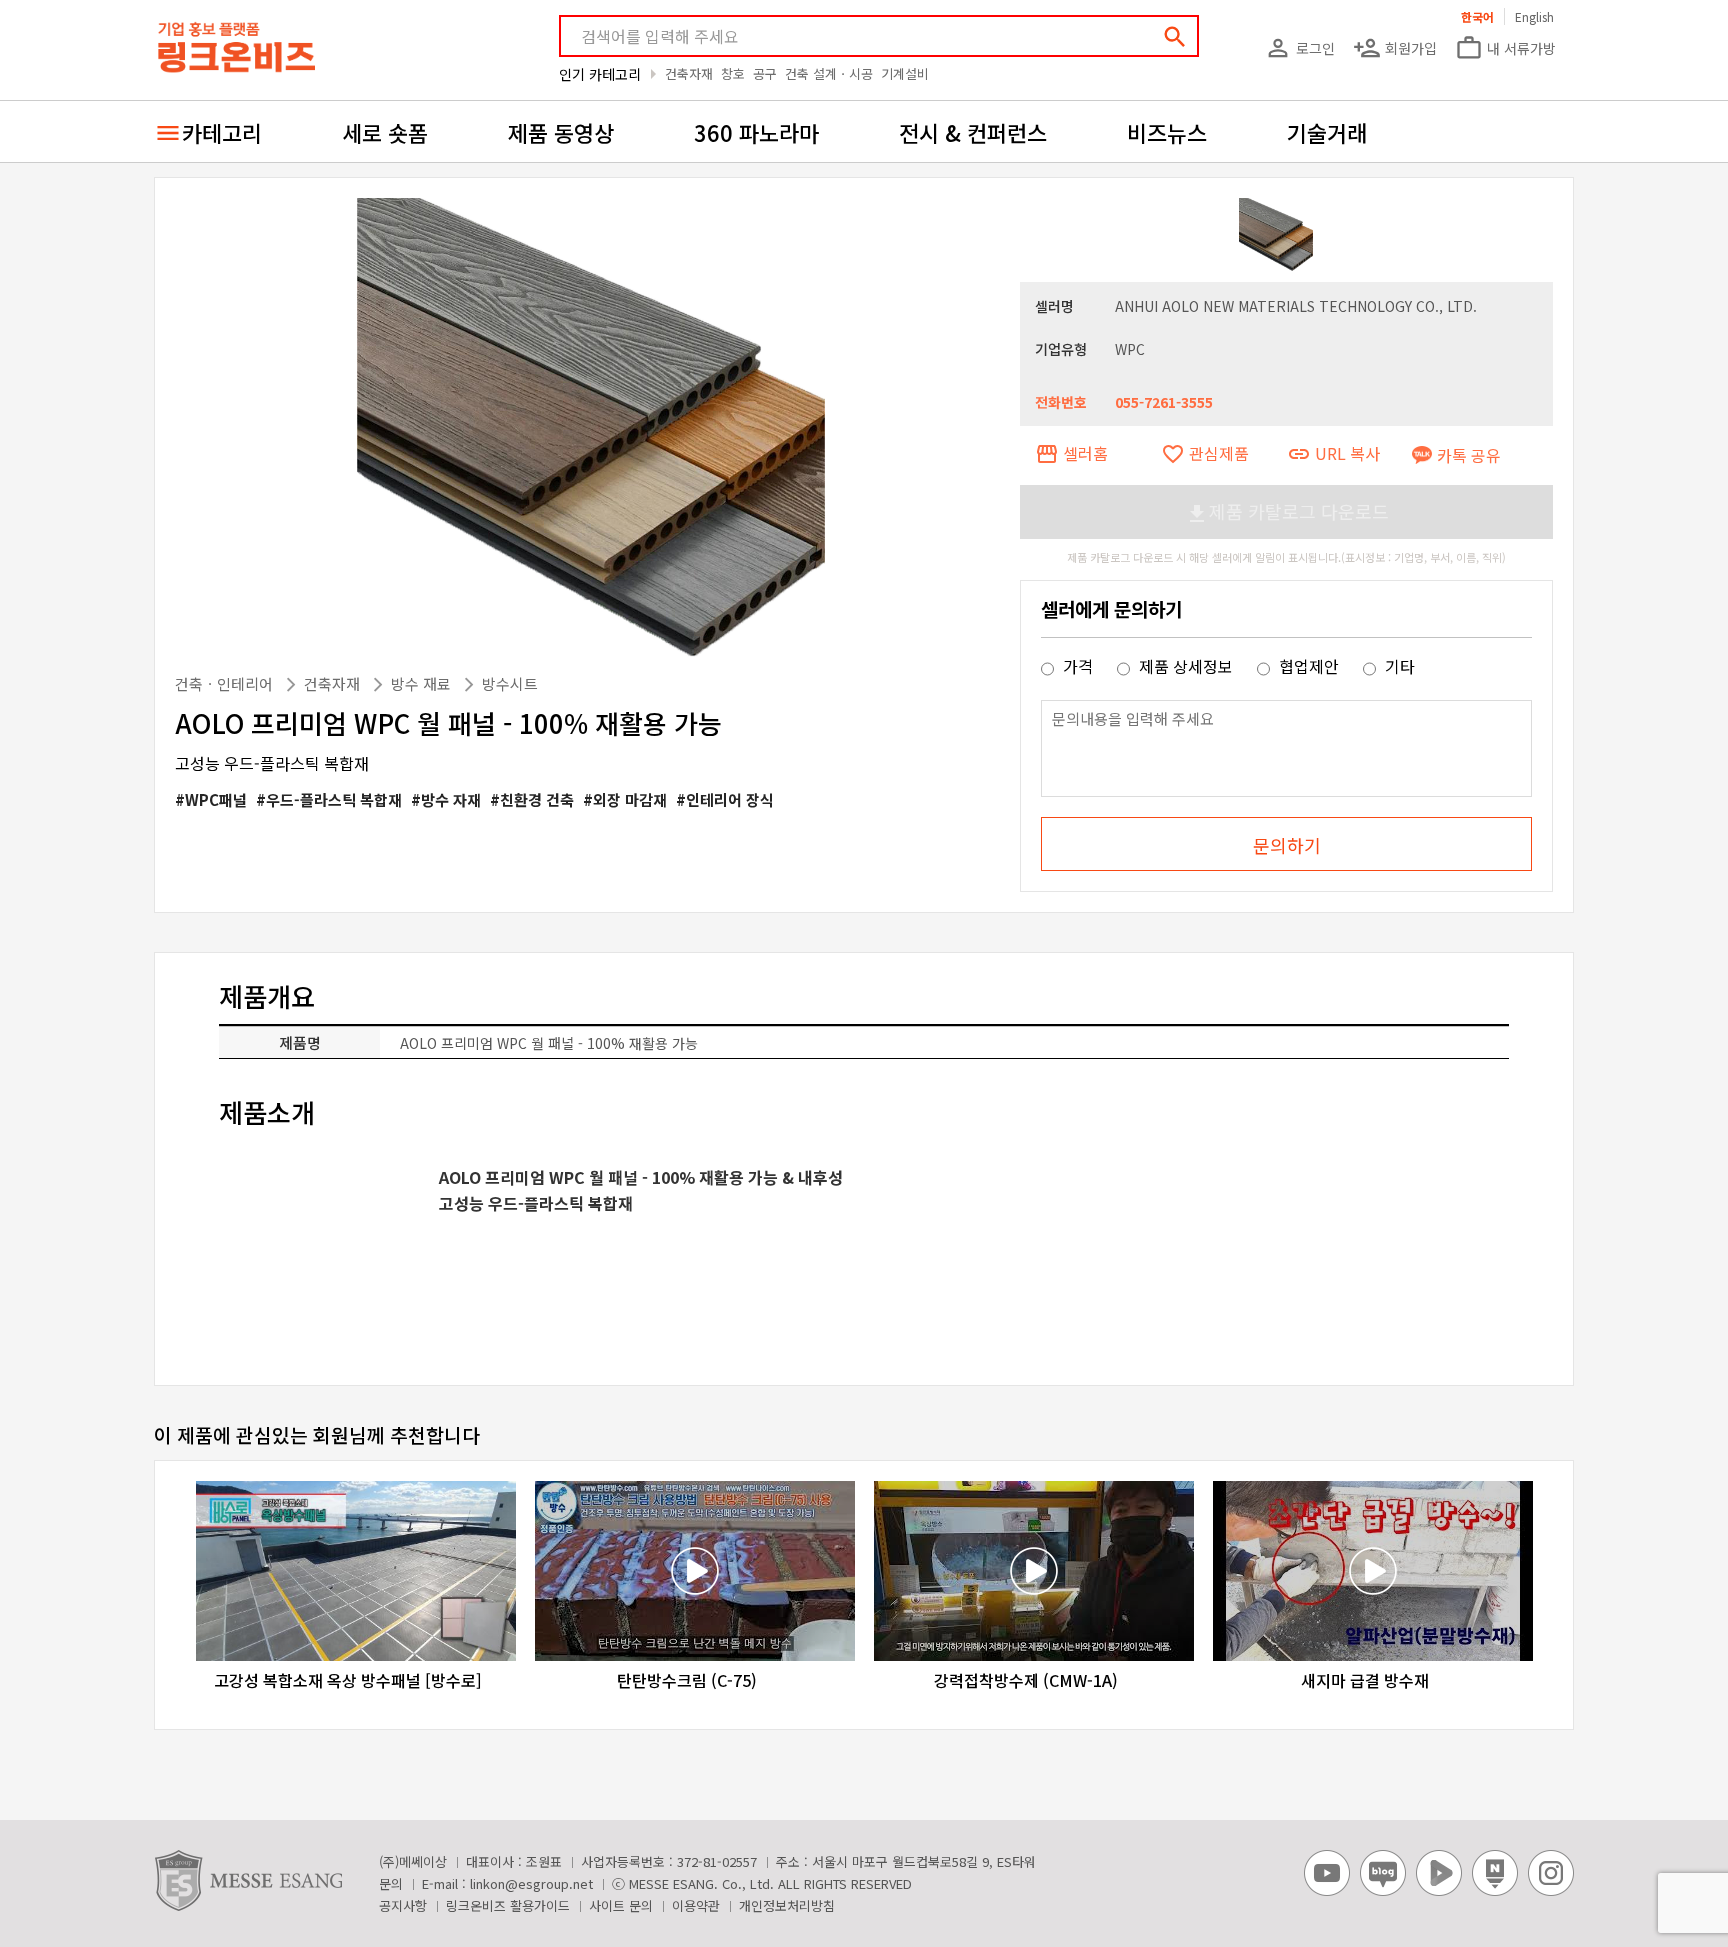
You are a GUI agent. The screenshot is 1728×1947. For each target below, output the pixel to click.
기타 (1398, 666)
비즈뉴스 (1167, 132)
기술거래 (1327, 132)
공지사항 (403, 1905)
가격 (1078, 666)
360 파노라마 (756, 132)
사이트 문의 (621, 1905)
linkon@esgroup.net (531, 1883)
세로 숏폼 (385, 132)
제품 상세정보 (1186, 666)
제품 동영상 (561, 132)
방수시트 (510, 683)
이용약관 (696, 1905)
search (1175, 37)
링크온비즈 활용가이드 (508, 1905)
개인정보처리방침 (787, 1905)
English (1534, 16)
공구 (765, 73)
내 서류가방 (1505, 48)
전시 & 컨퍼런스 (973, 132)
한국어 (1477, 16)
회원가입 (1395, 48)
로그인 (1299, 48)
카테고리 (222, 132)
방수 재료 (423, 683)
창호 (733, 73)
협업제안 (1309, 666)
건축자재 (689, 73)
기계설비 (905, 73)
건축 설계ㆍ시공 (829, 73)
